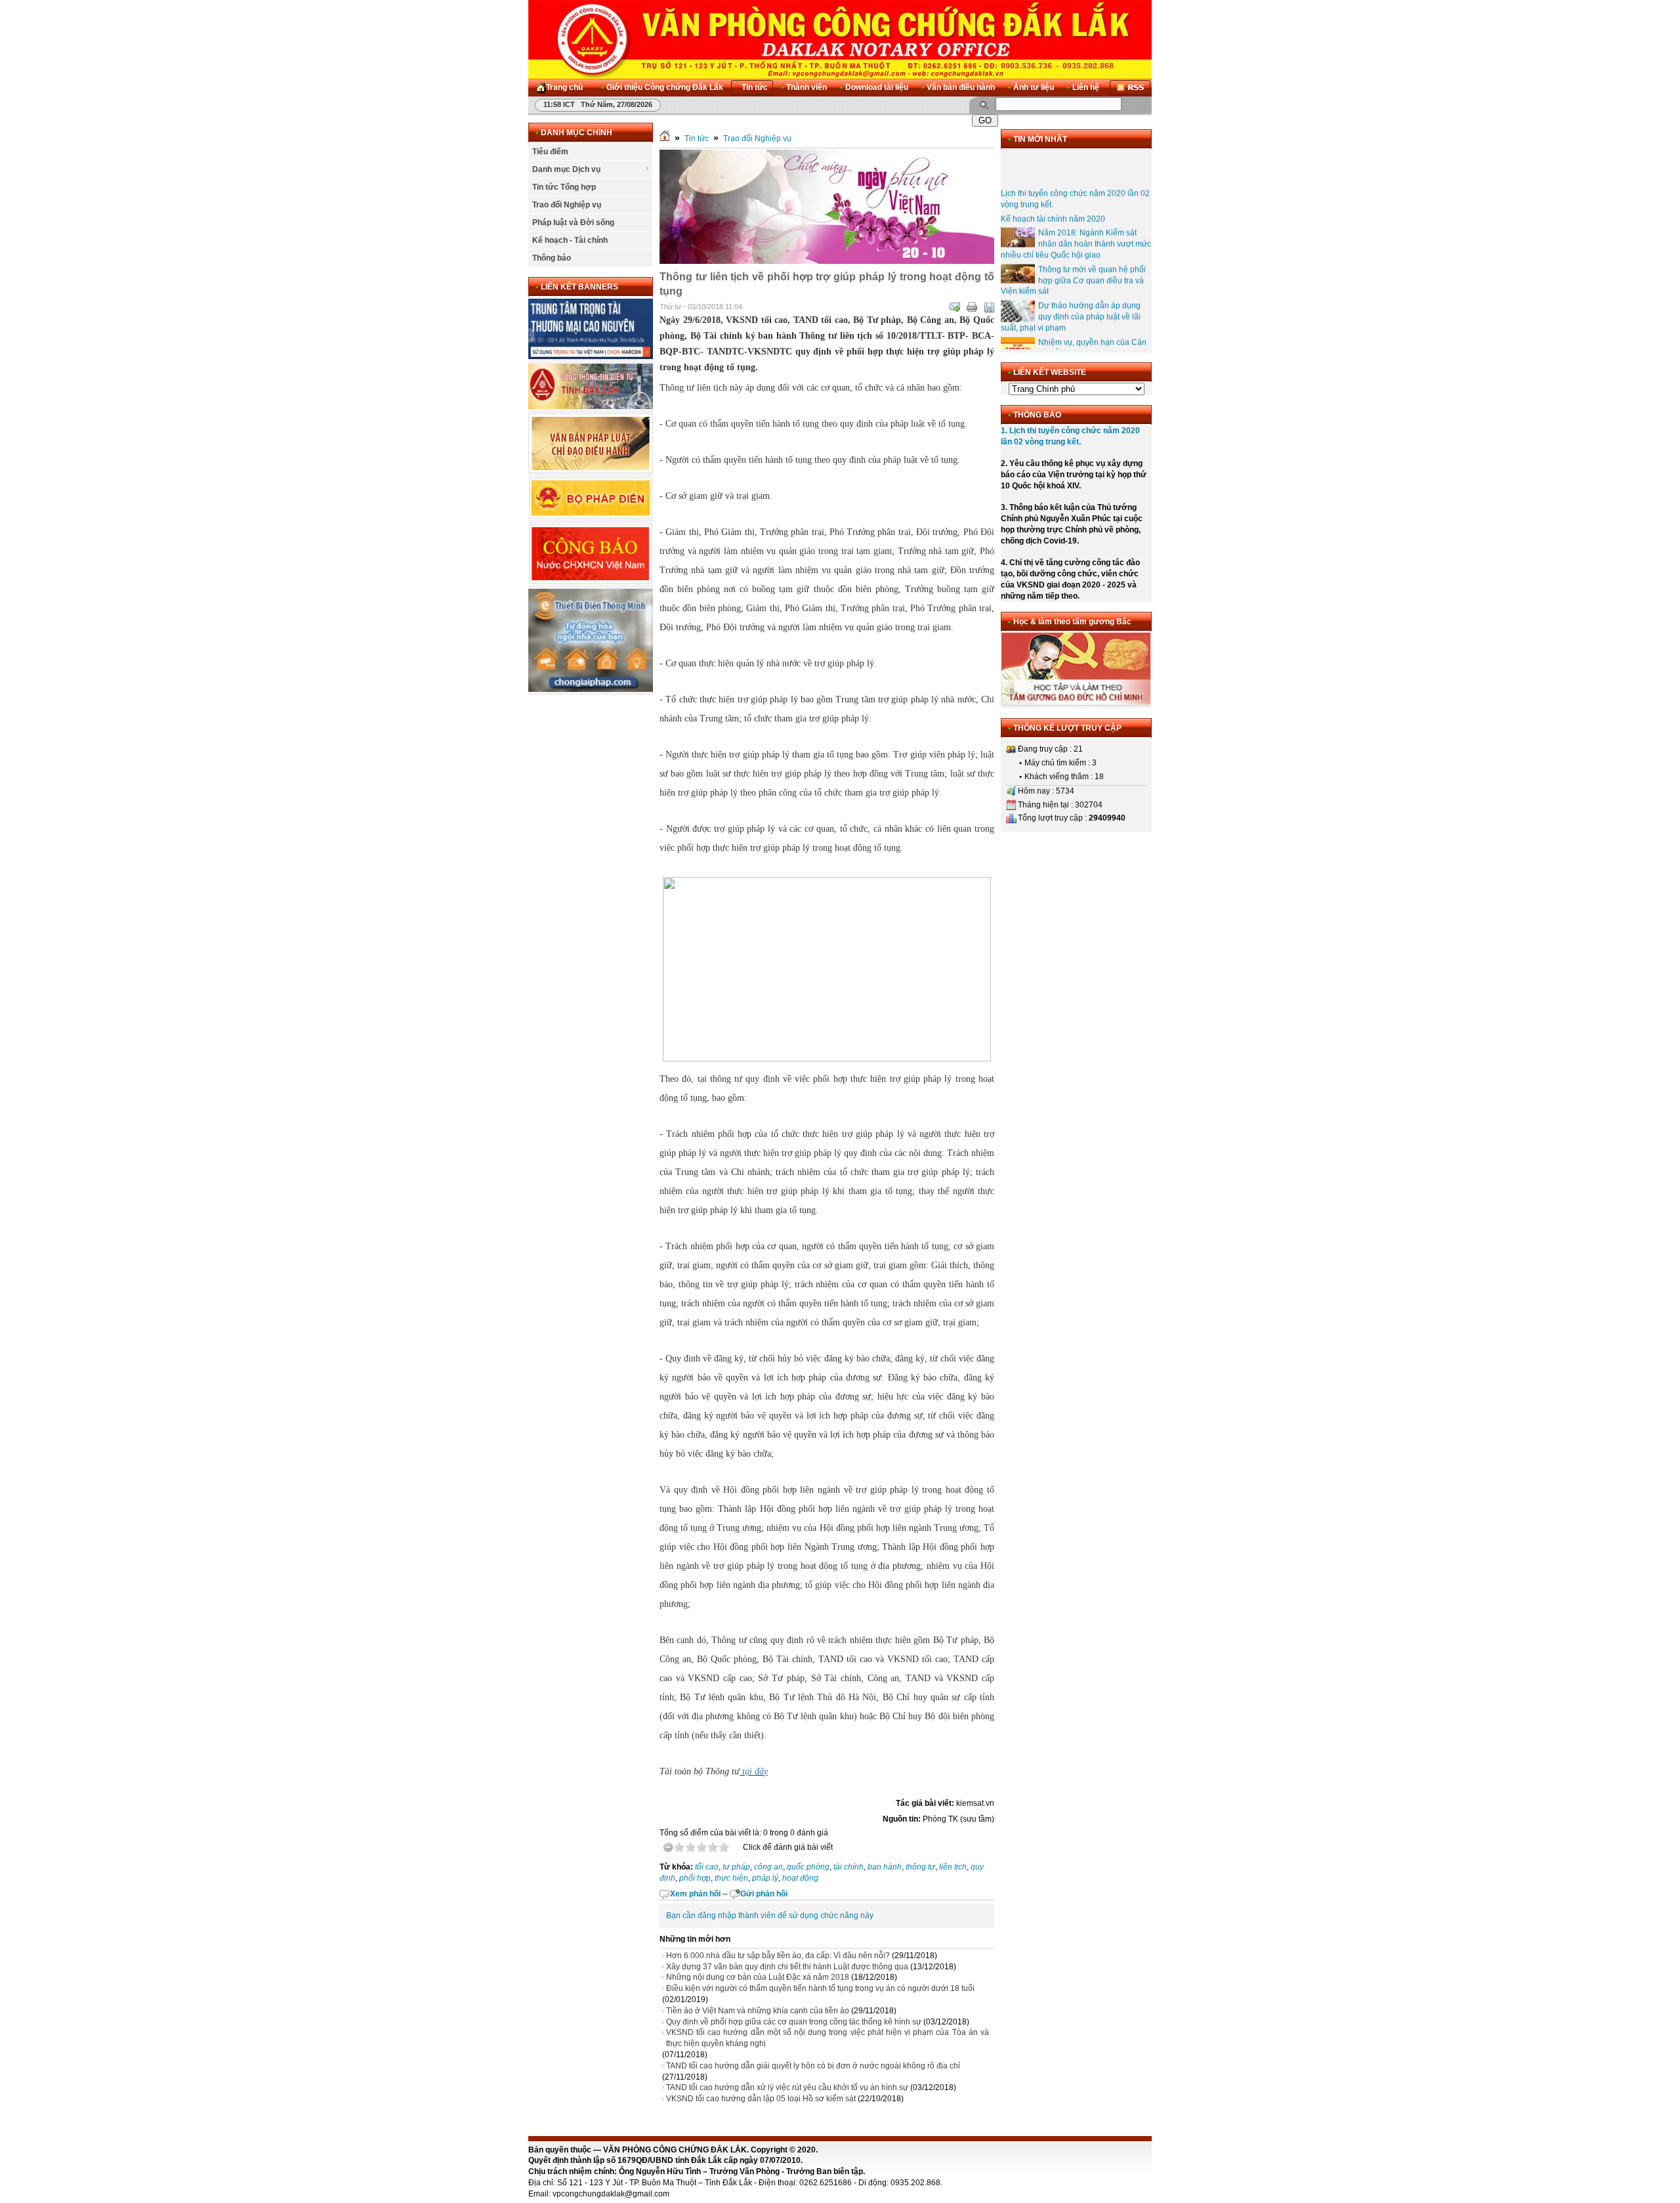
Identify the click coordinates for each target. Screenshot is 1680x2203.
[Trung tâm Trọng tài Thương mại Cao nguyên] (591, 356)
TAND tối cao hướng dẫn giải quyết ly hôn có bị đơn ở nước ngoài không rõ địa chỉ (813, 2066)
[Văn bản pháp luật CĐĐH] (591, 471)
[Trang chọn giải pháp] (591, 689)
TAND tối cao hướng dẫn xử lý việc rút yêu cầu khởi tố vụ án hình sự (787, 2087)
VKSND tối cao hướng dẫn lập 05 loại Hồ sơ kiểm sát (761, 2099)
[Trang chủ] (665, 139)
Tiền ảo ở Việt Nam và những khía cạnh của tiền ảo (758, 2011)
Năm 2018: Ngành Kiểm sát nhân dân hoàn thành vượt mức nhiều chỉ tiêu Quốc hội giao (1076, 225)
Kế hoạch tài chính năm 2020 (1053, 200)
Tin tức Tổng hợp (564, 187)
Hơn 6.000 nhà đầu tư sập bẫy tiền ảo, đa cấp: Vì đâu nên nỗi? (778, 1956)
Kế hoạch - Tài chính (570, 240)
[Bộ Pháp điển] (591, 517)
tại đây (755, 1771)
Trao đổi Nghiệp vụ (567, 205)
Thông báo (552, 258)
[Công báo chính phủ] (591, 582)
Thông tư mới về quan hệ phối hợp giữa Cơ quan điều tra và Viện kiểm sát (1073, 261)
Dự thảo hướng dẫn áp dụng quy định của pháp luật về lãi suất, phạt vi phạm (1071, 297)
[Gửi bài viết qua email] (955, 307)
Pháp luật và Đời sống (573, 223)
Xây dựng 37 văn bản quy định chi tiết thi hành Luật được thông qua (787, 1967)
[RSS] (1130, 88)
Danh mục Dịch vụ (566, 169)
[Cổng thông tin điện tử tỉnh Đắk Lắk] (591, 406)
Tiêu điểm (550, 152)
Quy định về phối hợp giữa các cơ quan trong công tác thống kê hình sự (794, 2022)
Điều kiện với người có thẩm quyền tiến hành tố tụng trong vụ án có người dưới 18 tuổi (820, 1988)
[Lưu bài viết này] (989, 307)
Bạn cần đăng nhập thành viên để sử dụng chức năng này (770, 1915)
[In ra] (972, 307)
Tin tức (697, 139)
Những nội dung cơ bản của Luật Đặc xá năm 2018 (758, 1977)
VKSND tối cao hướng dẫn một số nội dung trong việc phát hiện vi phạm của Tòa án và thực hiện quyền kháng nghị (828, 2038)
